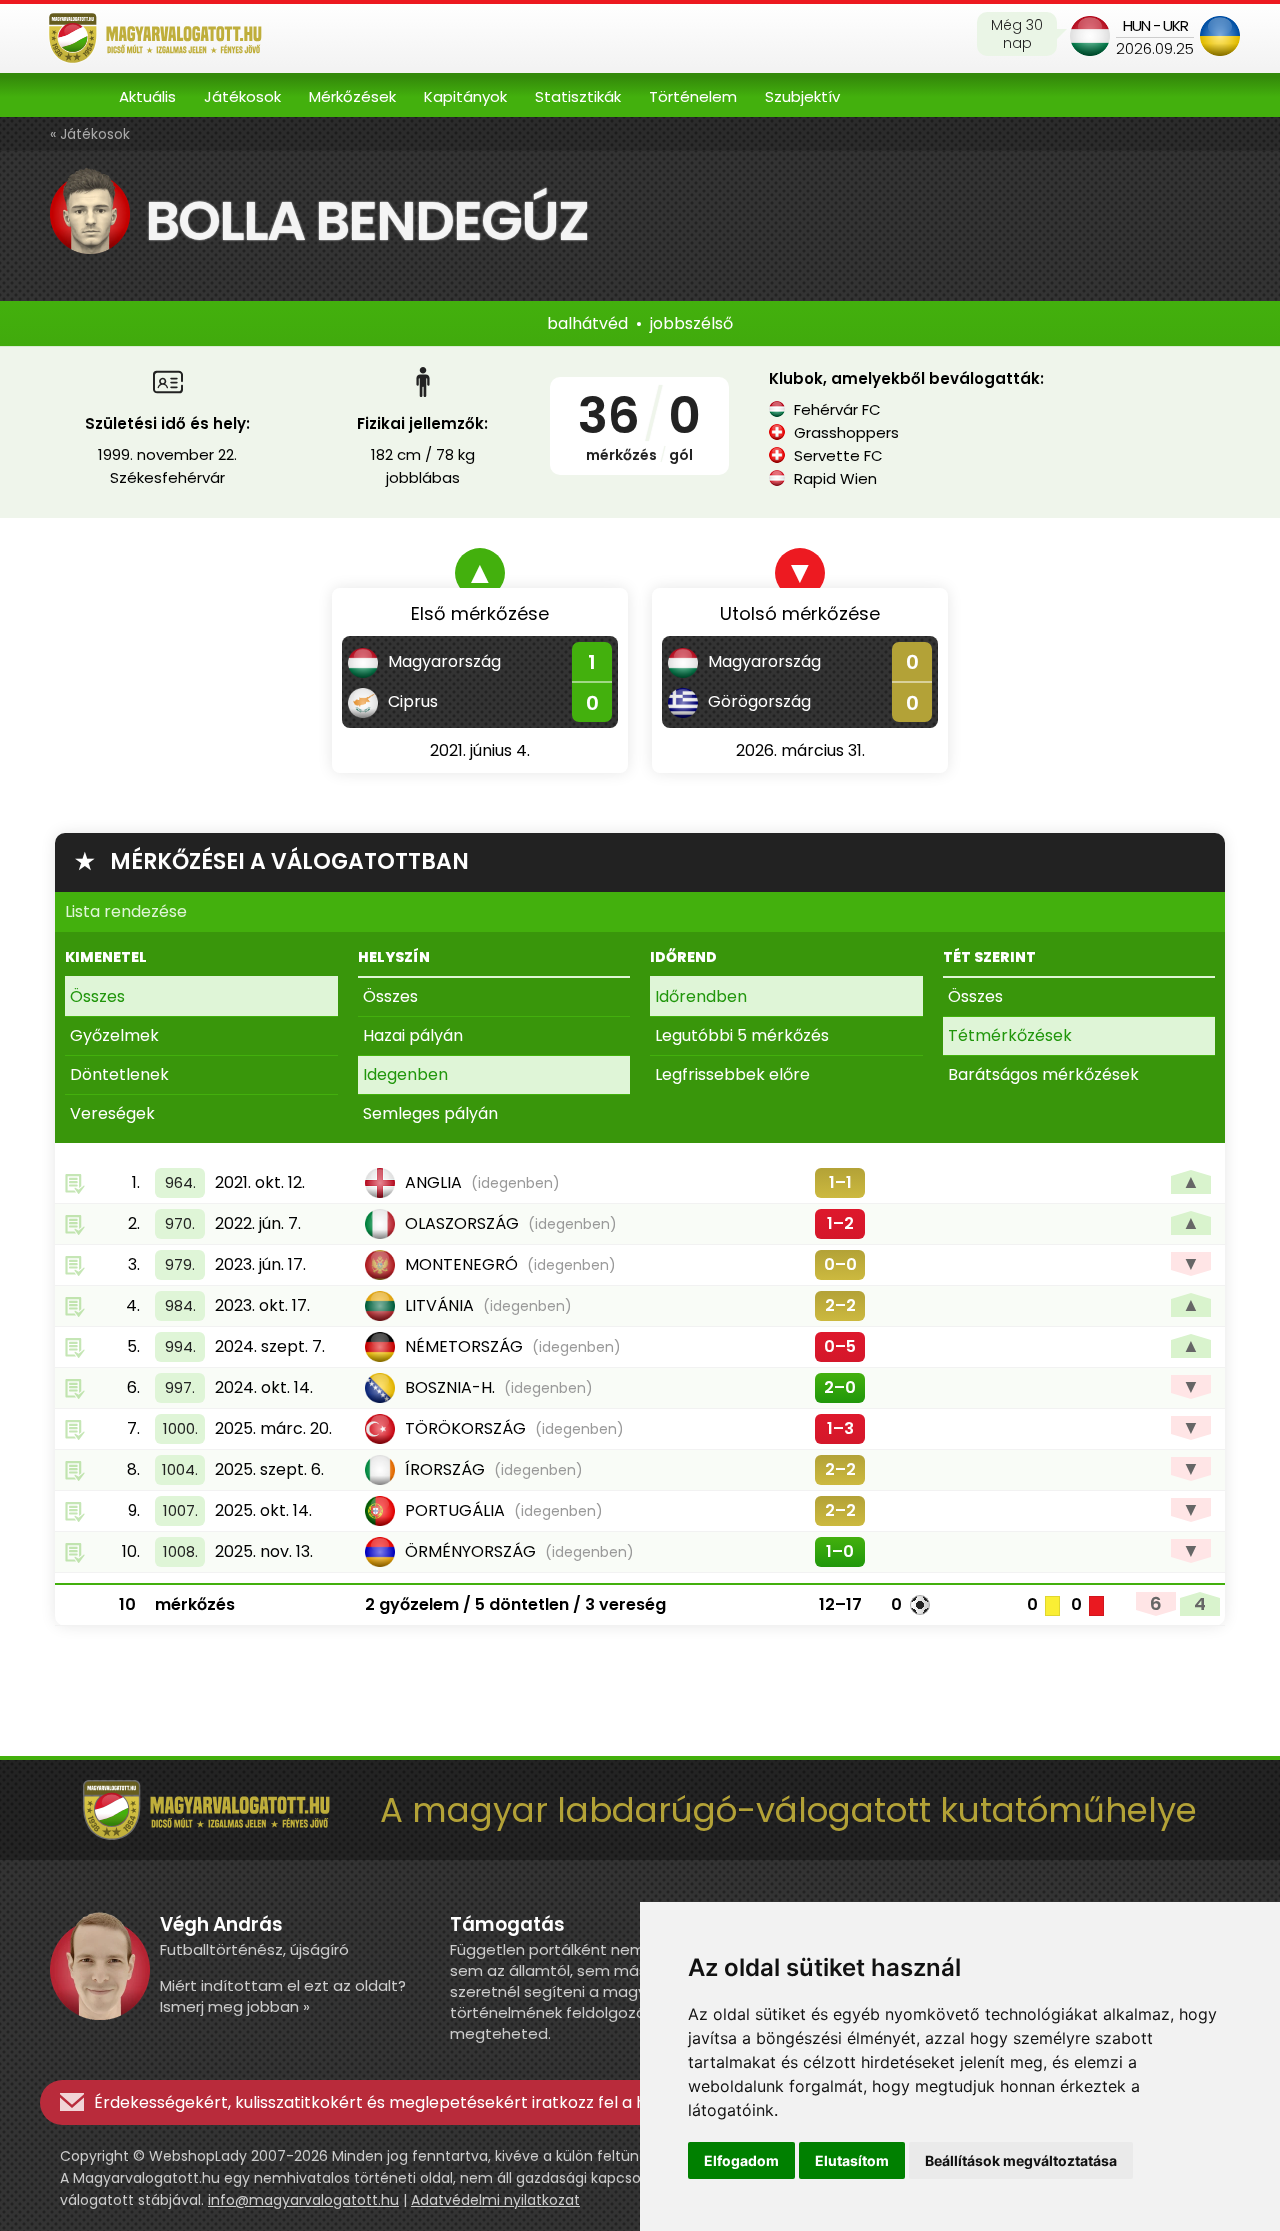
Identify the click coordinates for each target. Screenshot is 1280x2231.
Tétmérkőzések (1010, 1035)
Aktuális (147, 96)
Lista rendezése (126, 911)
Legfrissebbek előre (732, 1074)
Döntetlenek (119, 1074)
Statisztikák (578, 96)
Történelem (693, 96)
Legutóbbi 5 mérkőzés (742, 1035)
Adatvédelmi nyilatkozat (495, 2200)
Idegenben (405, 1074)
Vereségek (112, 1113)
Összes (97, 996)
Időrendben (701, 996)
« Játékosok (90, 134)
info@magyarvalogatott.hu (303, 2200)
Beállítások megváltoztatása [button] (1021, 2160)
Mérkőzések (352, 96)
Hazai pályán (413, 1035)
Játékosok (242, 96)
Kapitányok (465, 96)
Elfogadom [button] (741, 2160)
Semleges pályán (430, 1113)
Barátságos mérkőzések (1043, 1074)
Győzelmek (114, 1035)
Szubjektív (802, 96)
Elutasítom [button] (852, 2160)
